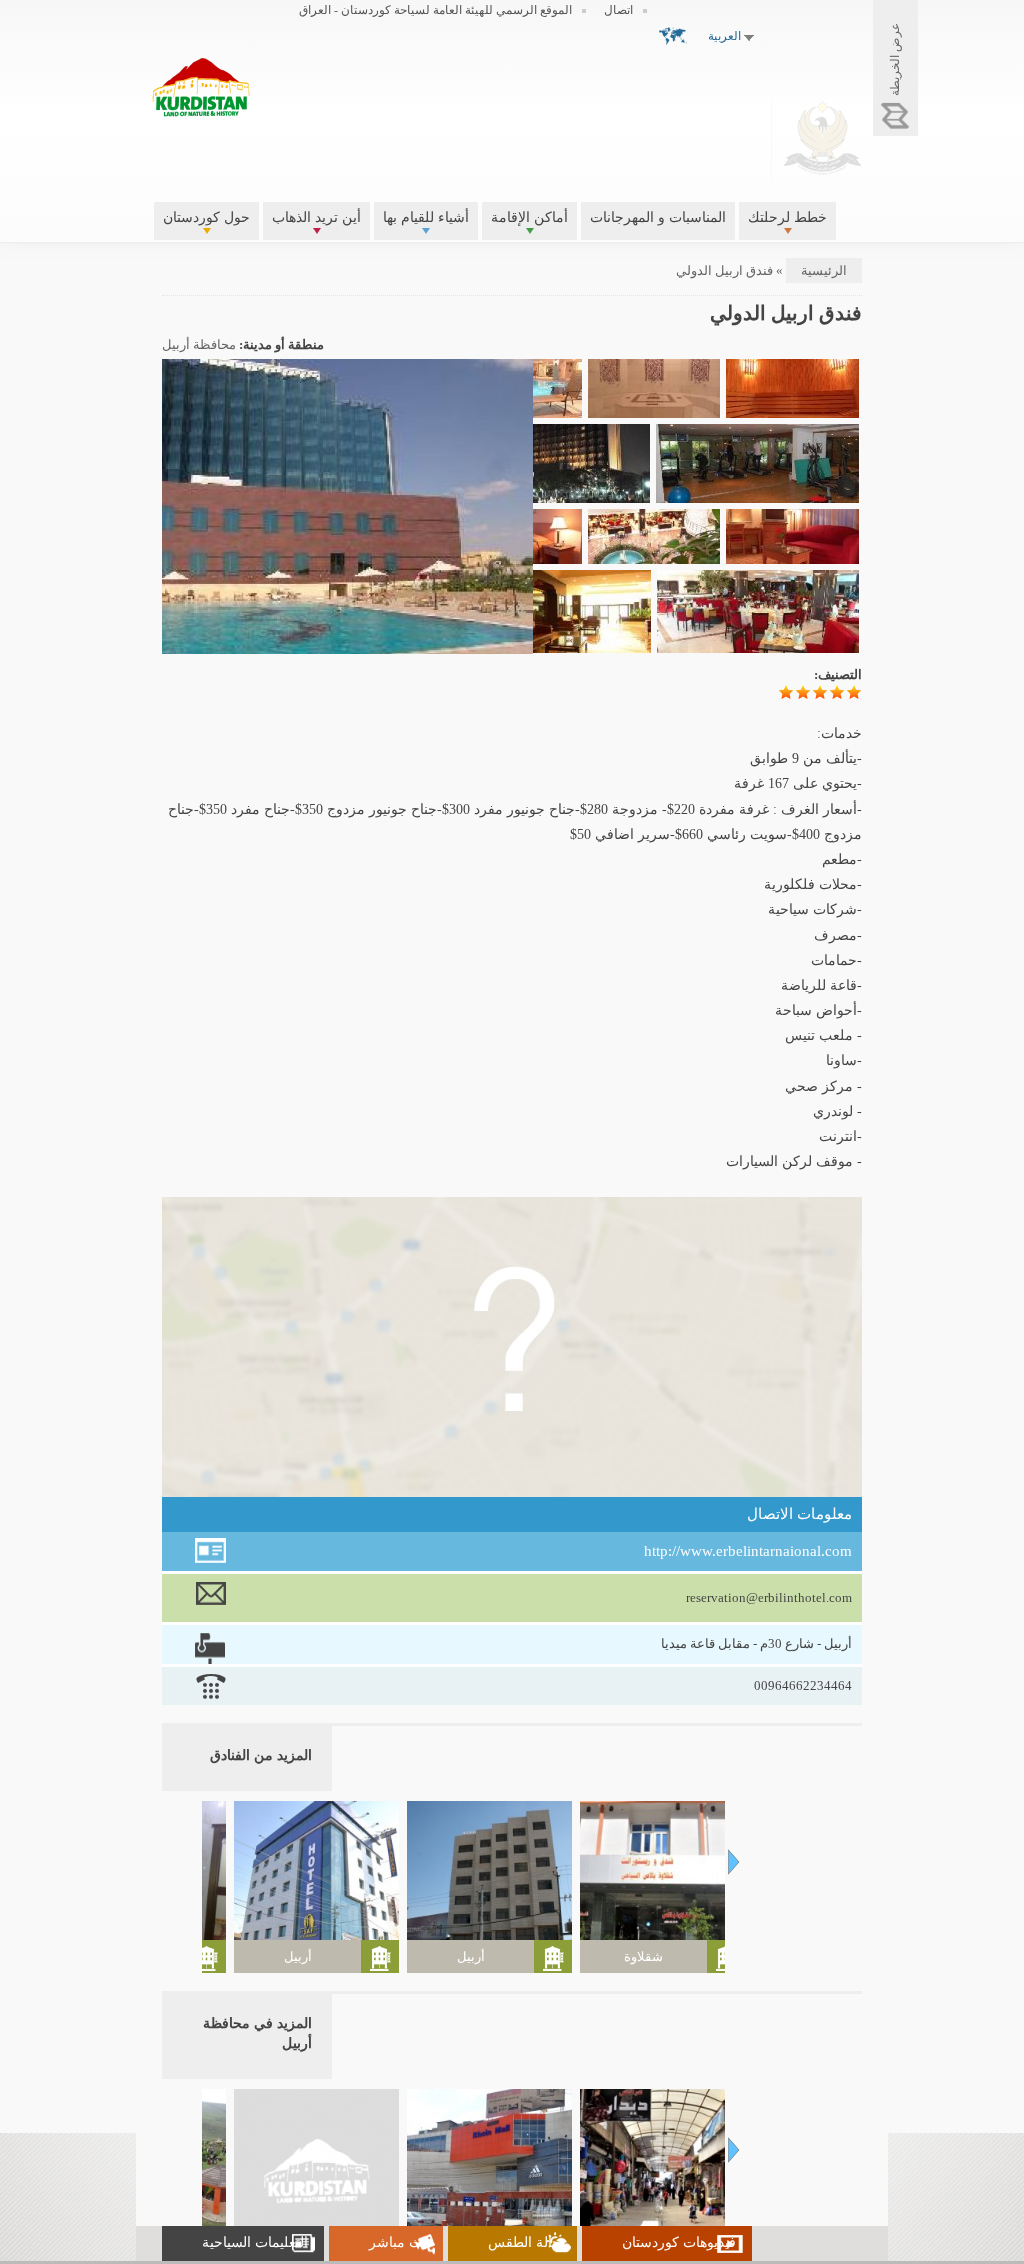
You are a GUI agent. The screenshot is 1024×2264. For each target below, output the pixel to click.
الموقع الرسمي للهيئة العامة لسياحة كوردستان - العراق (435, 10)
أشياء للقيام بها (426, 217)
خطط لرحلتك (787, 217)
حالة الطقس (524, 2242)
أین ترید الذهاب (316, 217)
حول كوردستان (206, 217)
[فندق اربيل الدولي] (303, 645)
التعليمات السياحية (255, 2242)
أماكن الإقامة (529, 217)
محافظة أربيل (199, 345)
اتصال (618, 10)
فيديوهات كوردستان (679, 2242)
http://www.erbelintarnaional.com (748, 1551)
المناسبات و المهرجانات (658, 217)
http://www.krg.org (822, 137)
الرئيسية (824, 270)
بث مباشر (398, 2242)
